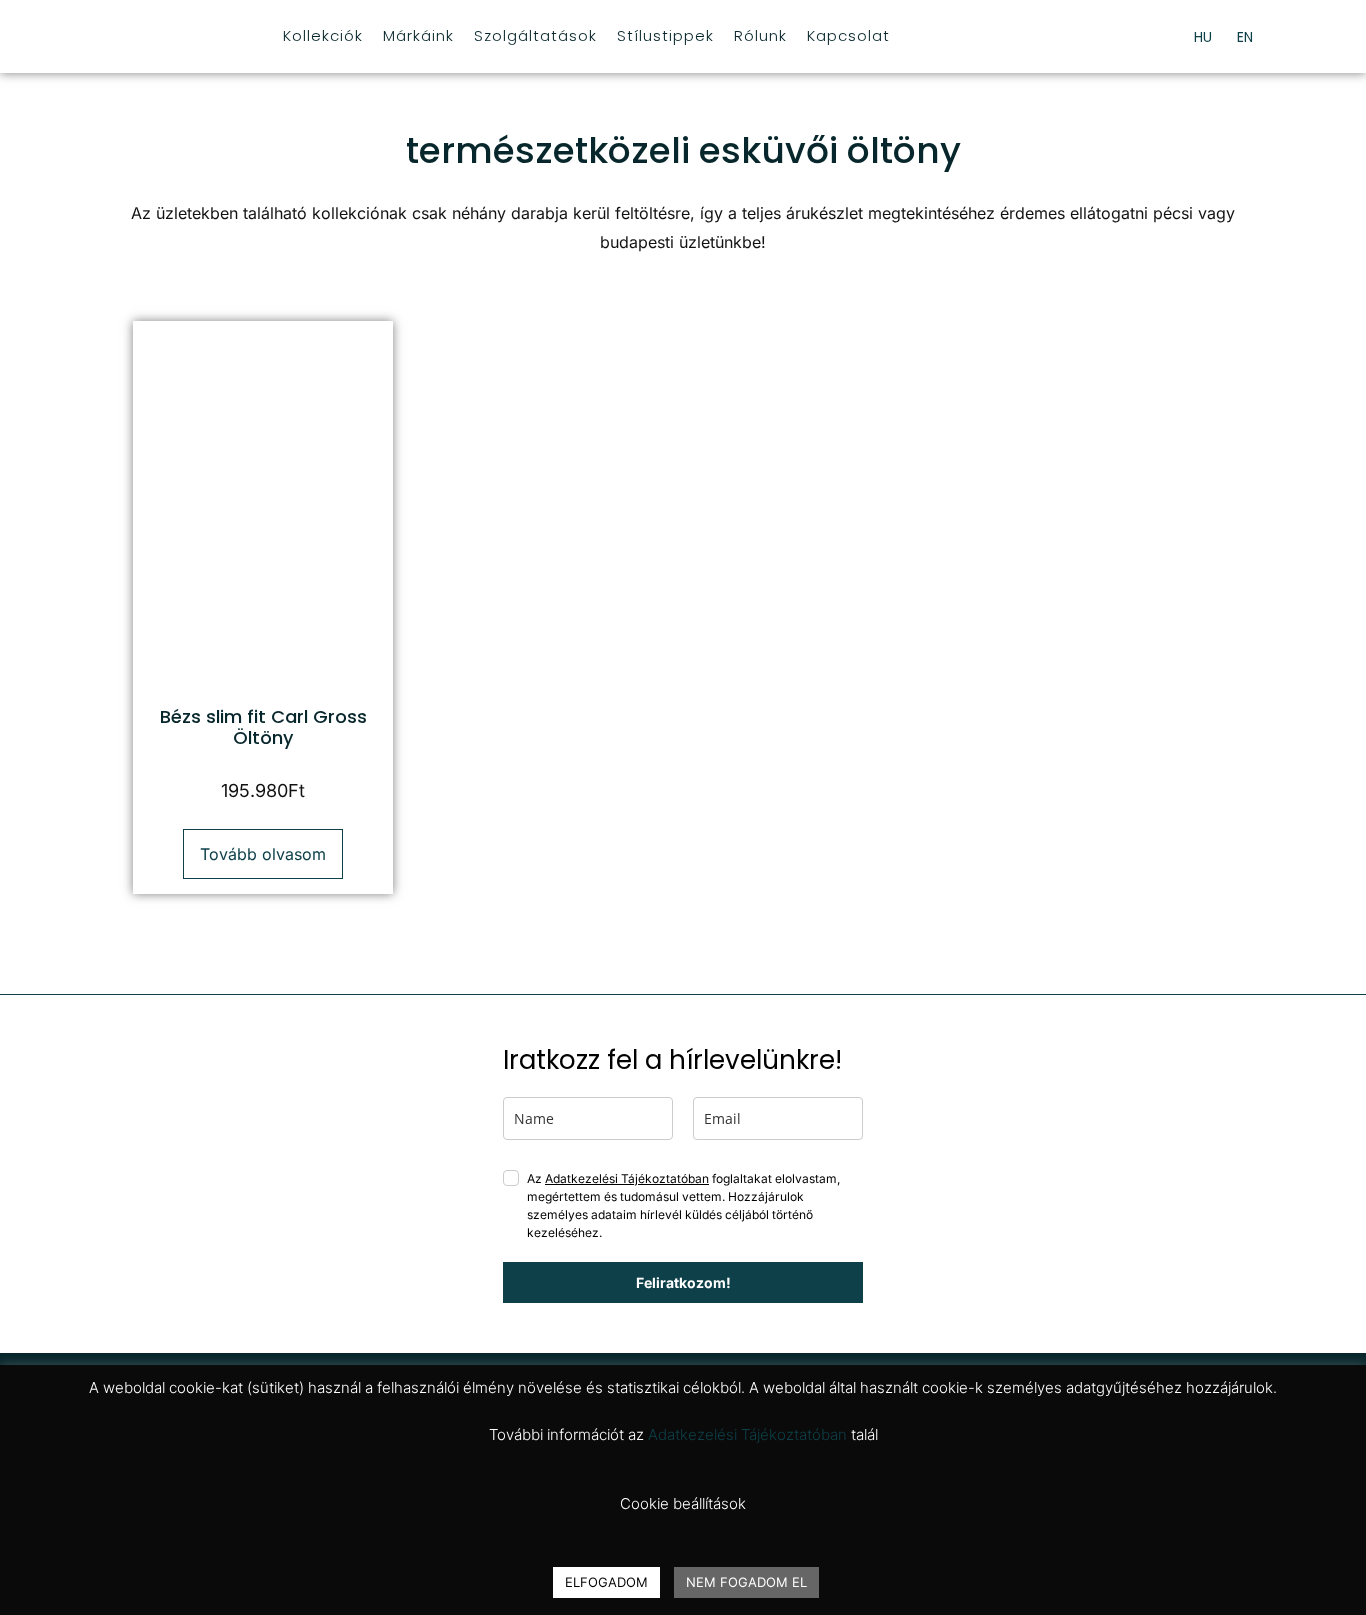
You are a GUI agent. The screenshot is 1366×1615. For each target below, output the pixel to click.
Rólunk (760, 35)
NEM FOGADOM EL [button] (746, 1582)
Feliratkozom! (683, 1282)
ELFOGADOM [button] (606, 1582)
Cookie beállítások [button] (683, 1503)
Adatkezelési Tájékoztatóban (627, 1178)
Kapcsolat (848, 35)
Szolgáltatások (535, 35)
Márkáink (418, 35)
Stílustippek (665, 35)
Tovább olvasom (263, 854)
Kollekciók (323, 35)
